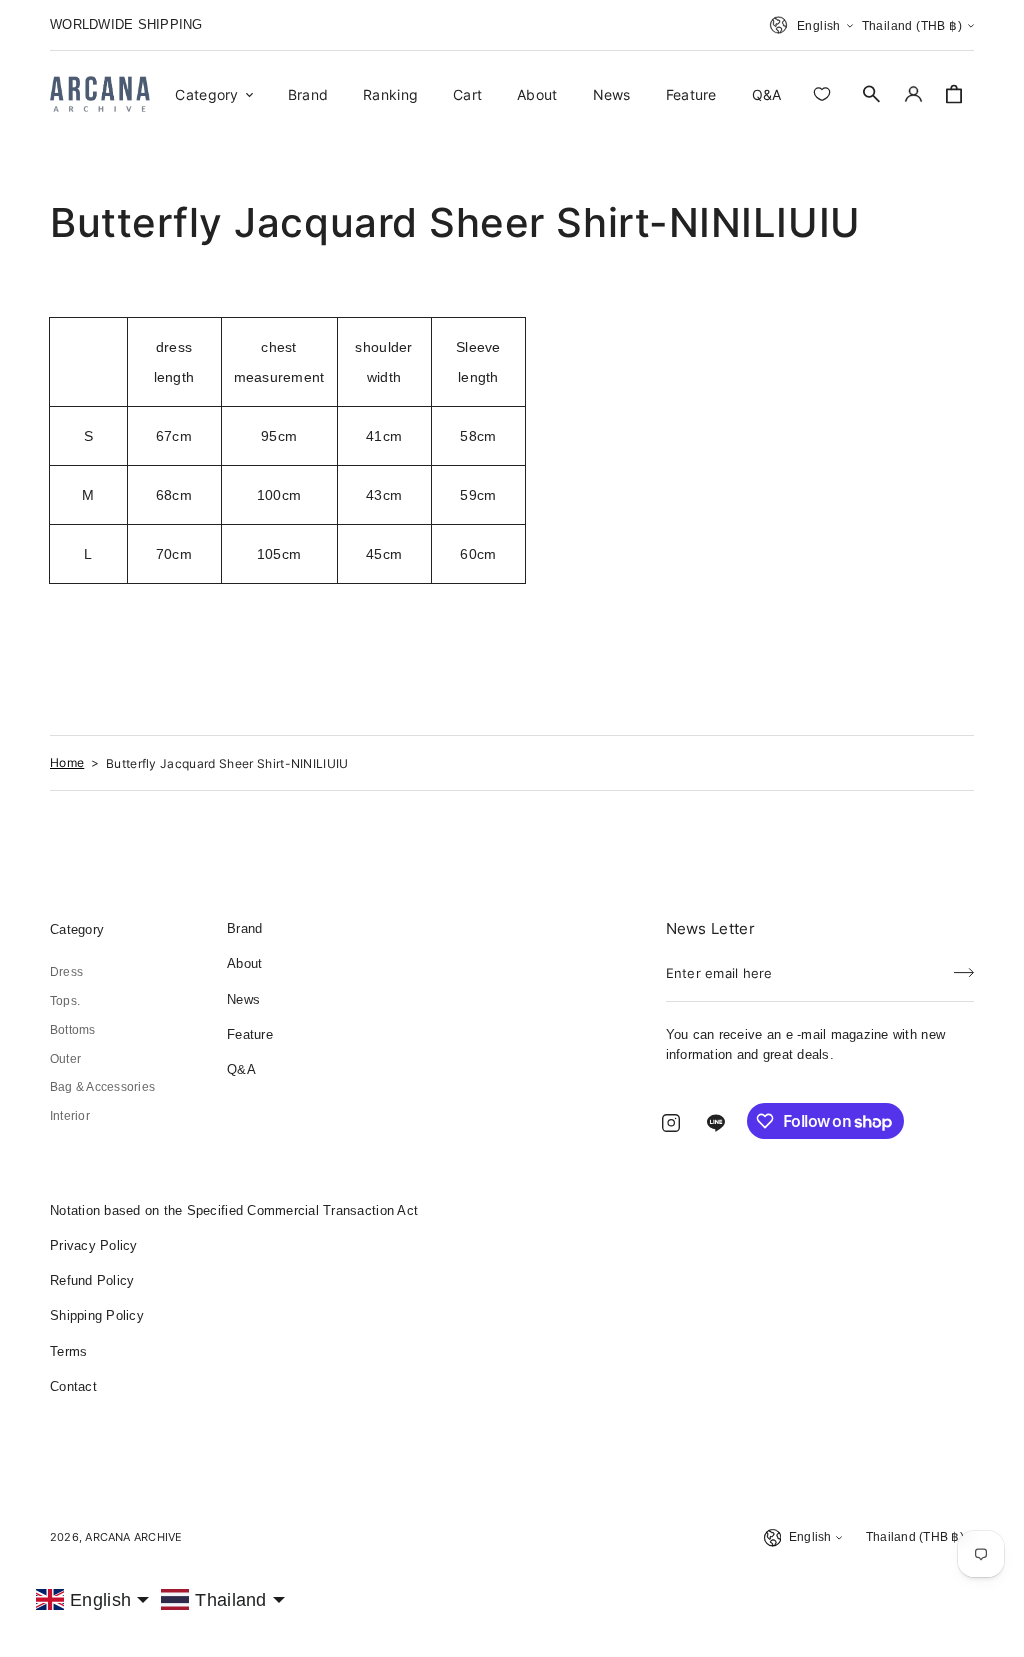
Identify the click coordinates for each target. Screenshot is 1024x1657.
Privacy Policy (94, 1245)
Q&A (241, 1069)
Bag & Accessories (102, 1087)
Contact (73, 1386)
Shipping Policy (97, 1315)
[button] (872, 94)
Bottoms (73, 1030)
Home (67, 762)
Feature (250, 1034)
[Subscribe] (964, 967)
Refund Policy (92, 1280)
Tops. (65, 1001)
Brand (244, 928)
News (243, 999)
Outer (65, 1059)
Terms (68, 1351)
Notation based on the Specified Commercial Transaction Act (234, 1210)
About (244, 963)
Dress (66, 972)
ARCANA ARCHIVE (133, 1537)
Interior (70, 1116)
